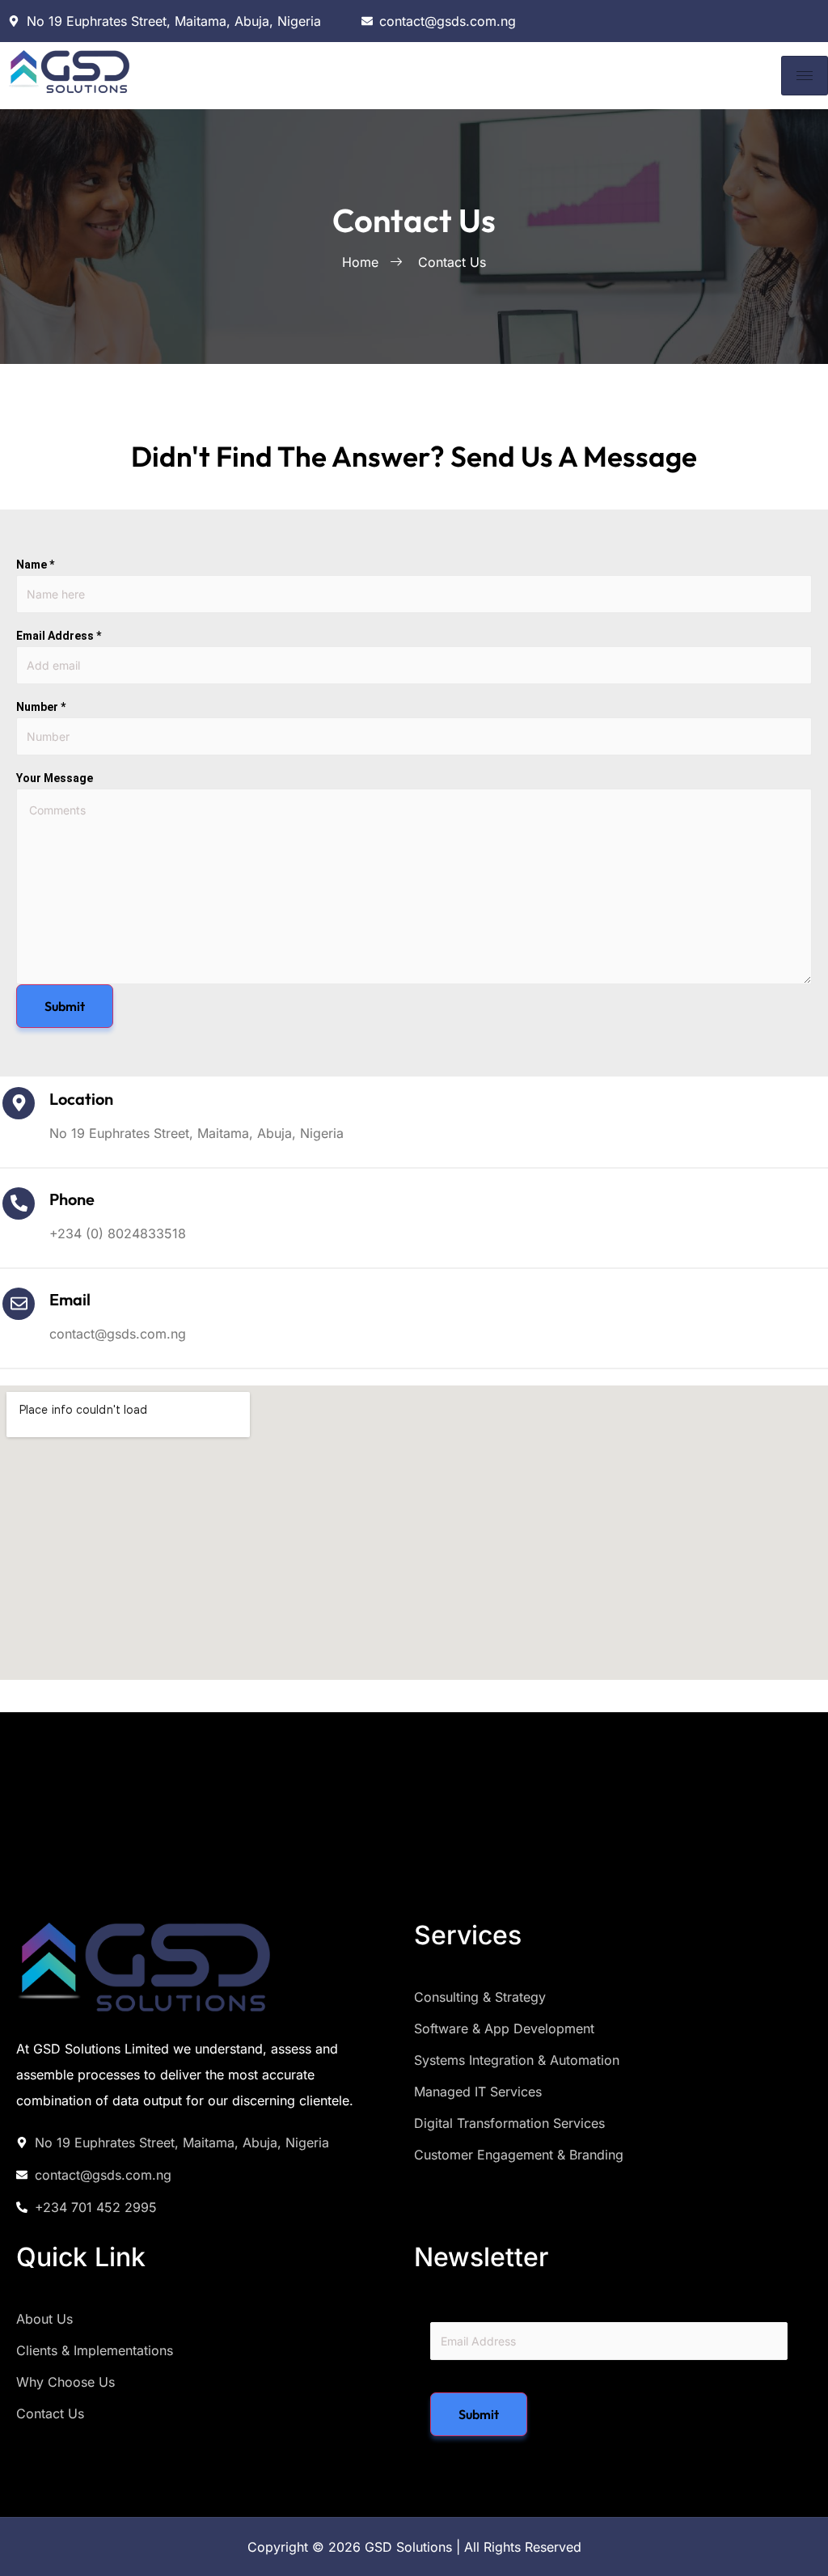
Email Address (59, 636)
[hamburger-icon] (805, 76)
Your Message (55, 778)
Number (41, 707)
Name (35, 565)
